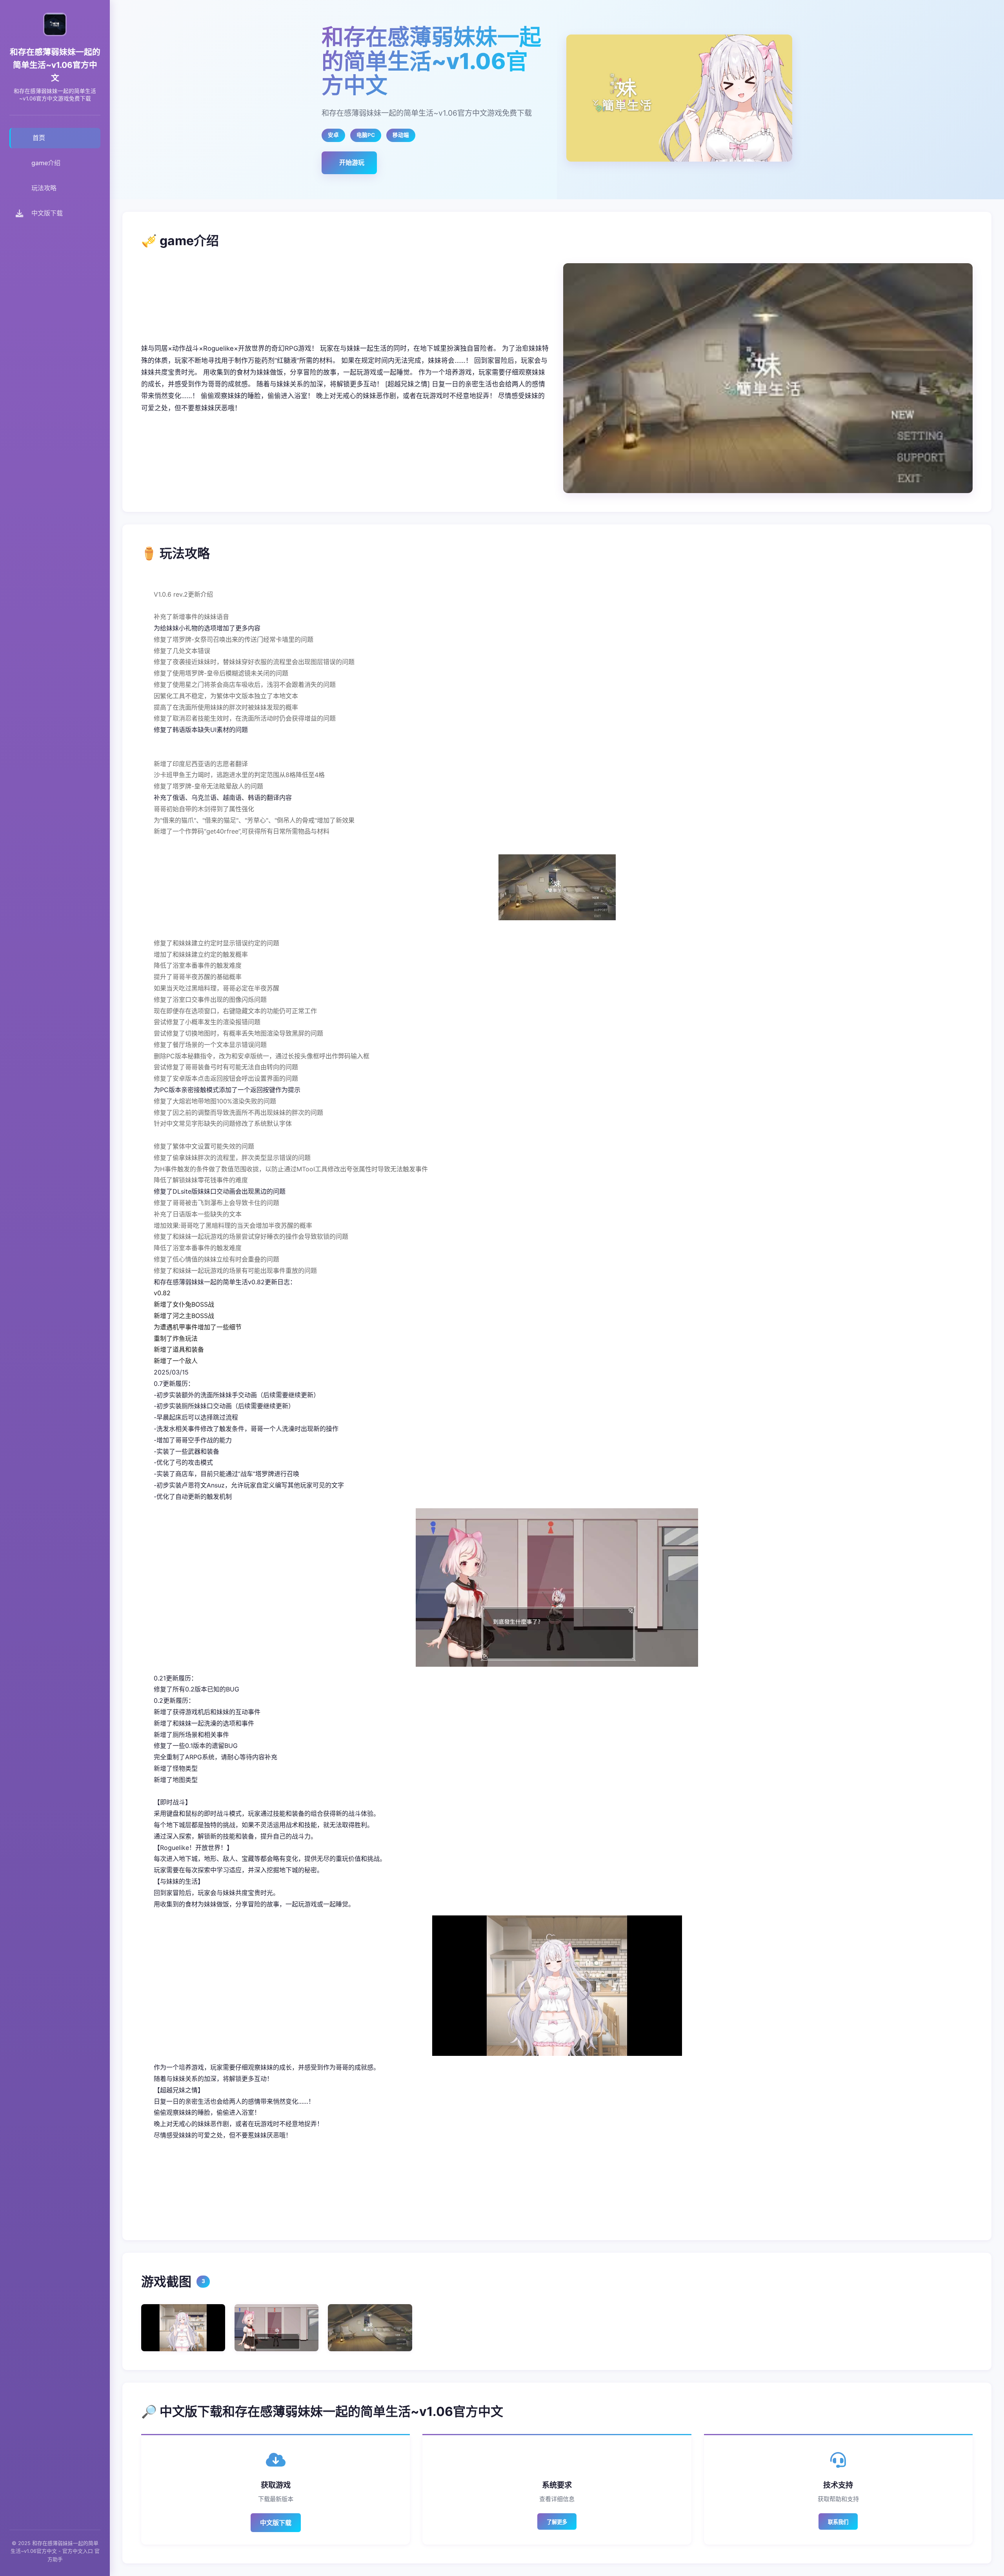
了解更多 (557, 2522)
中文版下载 (276, 2523)
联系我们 (838, 2522)
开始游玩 (352, 162)
